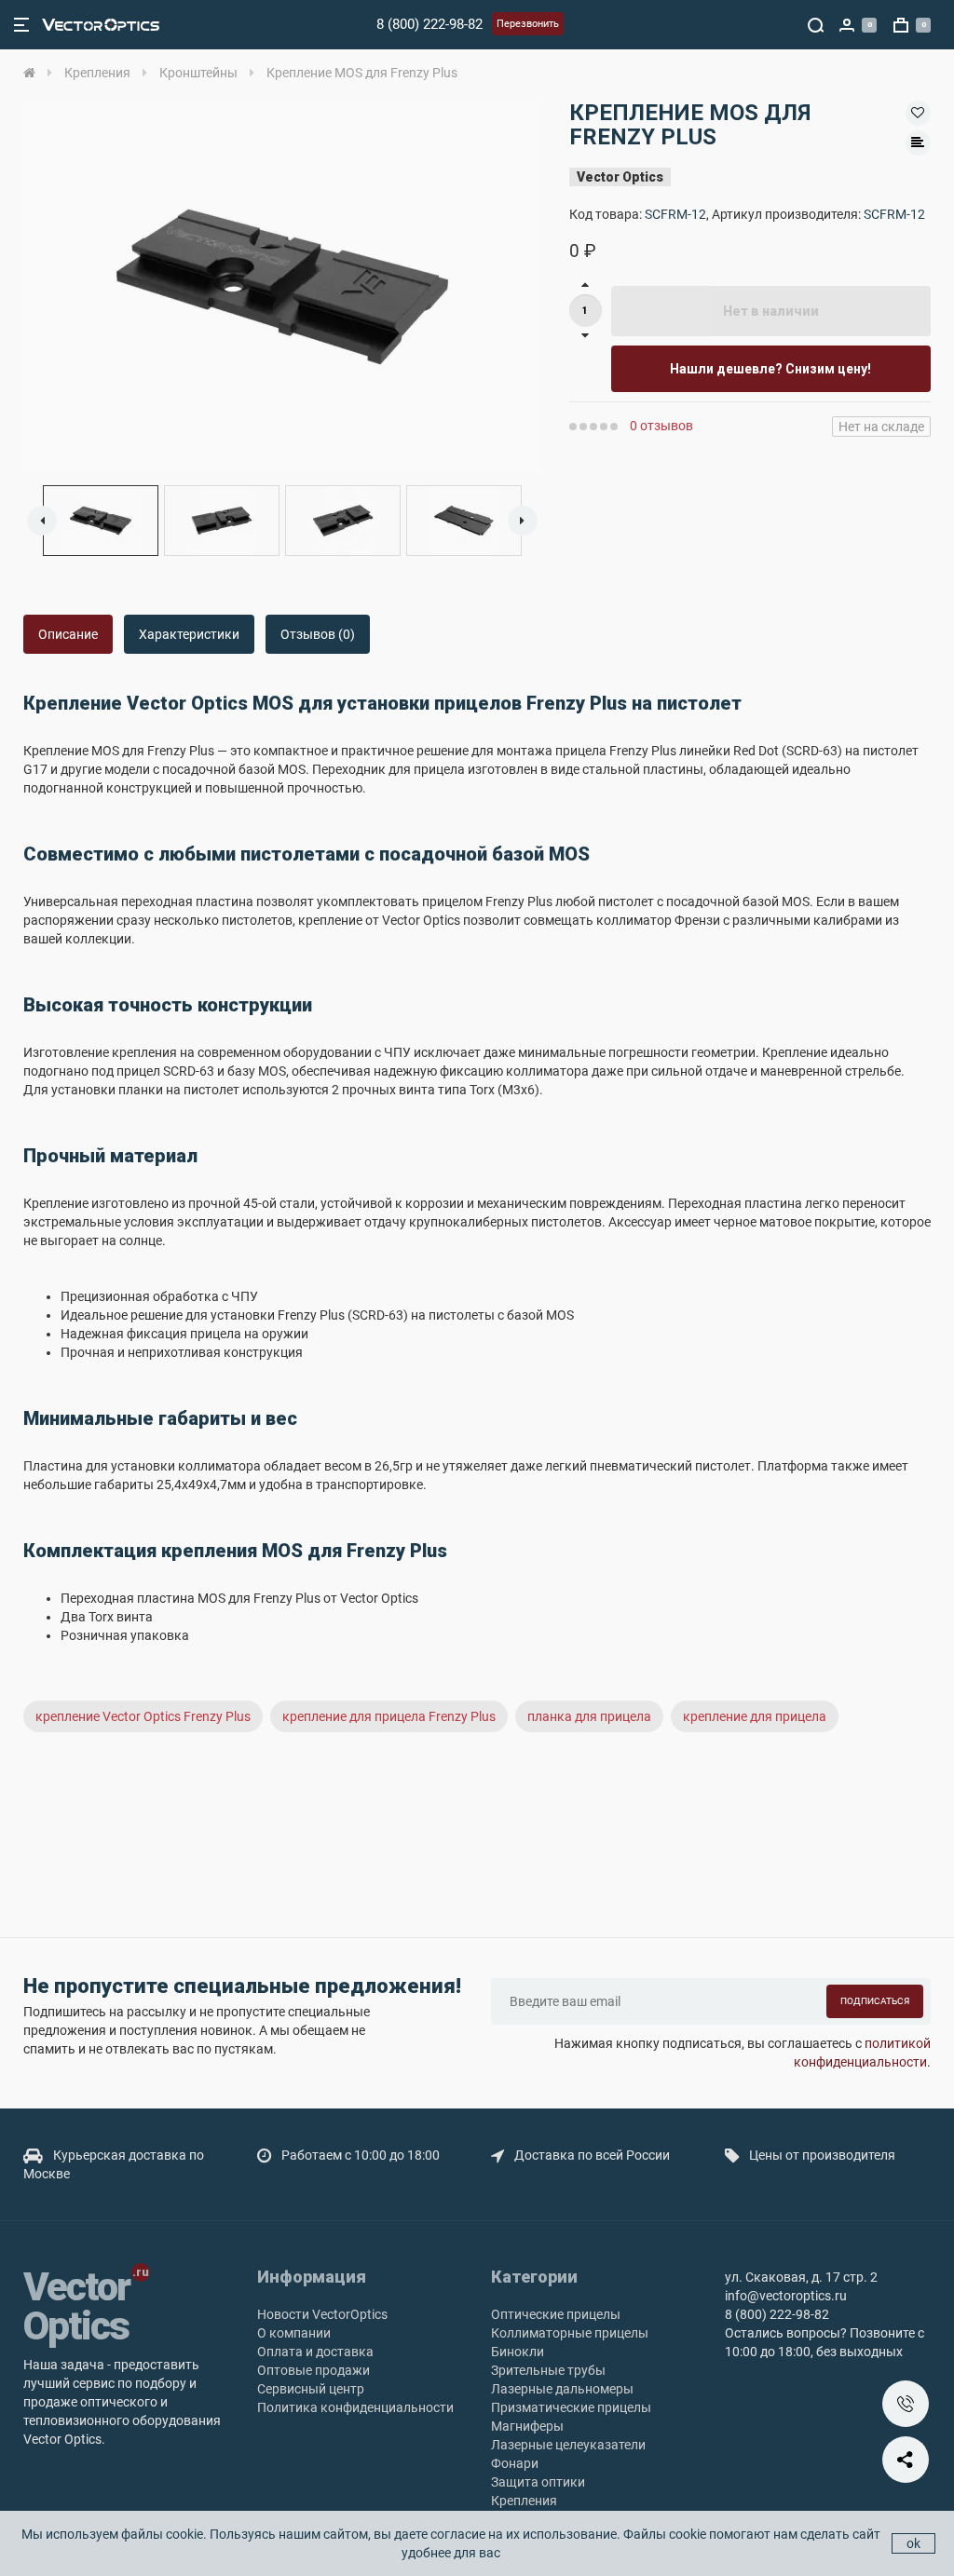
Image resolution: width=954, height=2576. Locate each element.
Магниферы (527, 2426)
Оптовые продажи (313, 2370)
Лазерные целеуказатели (568, 2445)
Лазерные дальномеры (562, 2389)
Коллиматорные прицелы (570, 2333)
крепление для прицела (755, 1716)
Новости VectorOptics (322, 2314)
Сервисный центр (311, 2389)
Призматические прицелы (571, 2407)
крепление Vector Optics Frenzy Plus (143, 1716)
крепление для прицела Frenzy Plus (389, 1716)
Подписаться (875, 2001)
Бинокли (518, 2352)
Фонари (515, 2463)
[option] (282, 287)
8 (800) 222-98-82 (429, 24)
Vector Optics (620, 177)
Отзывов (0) (318, 634)
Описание (68, 634)
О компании (294, 2333)
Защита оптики (538, 2482)
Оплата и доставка (315, 2352)
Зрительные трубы (548, 2370)
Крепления (524, 2501)
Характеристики (189, 634)
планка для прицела (589, 1716)
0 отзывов (661, 426)
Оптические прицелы (556, 2314)
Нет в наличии (771, 311)
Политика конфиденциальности (355, 2407)
